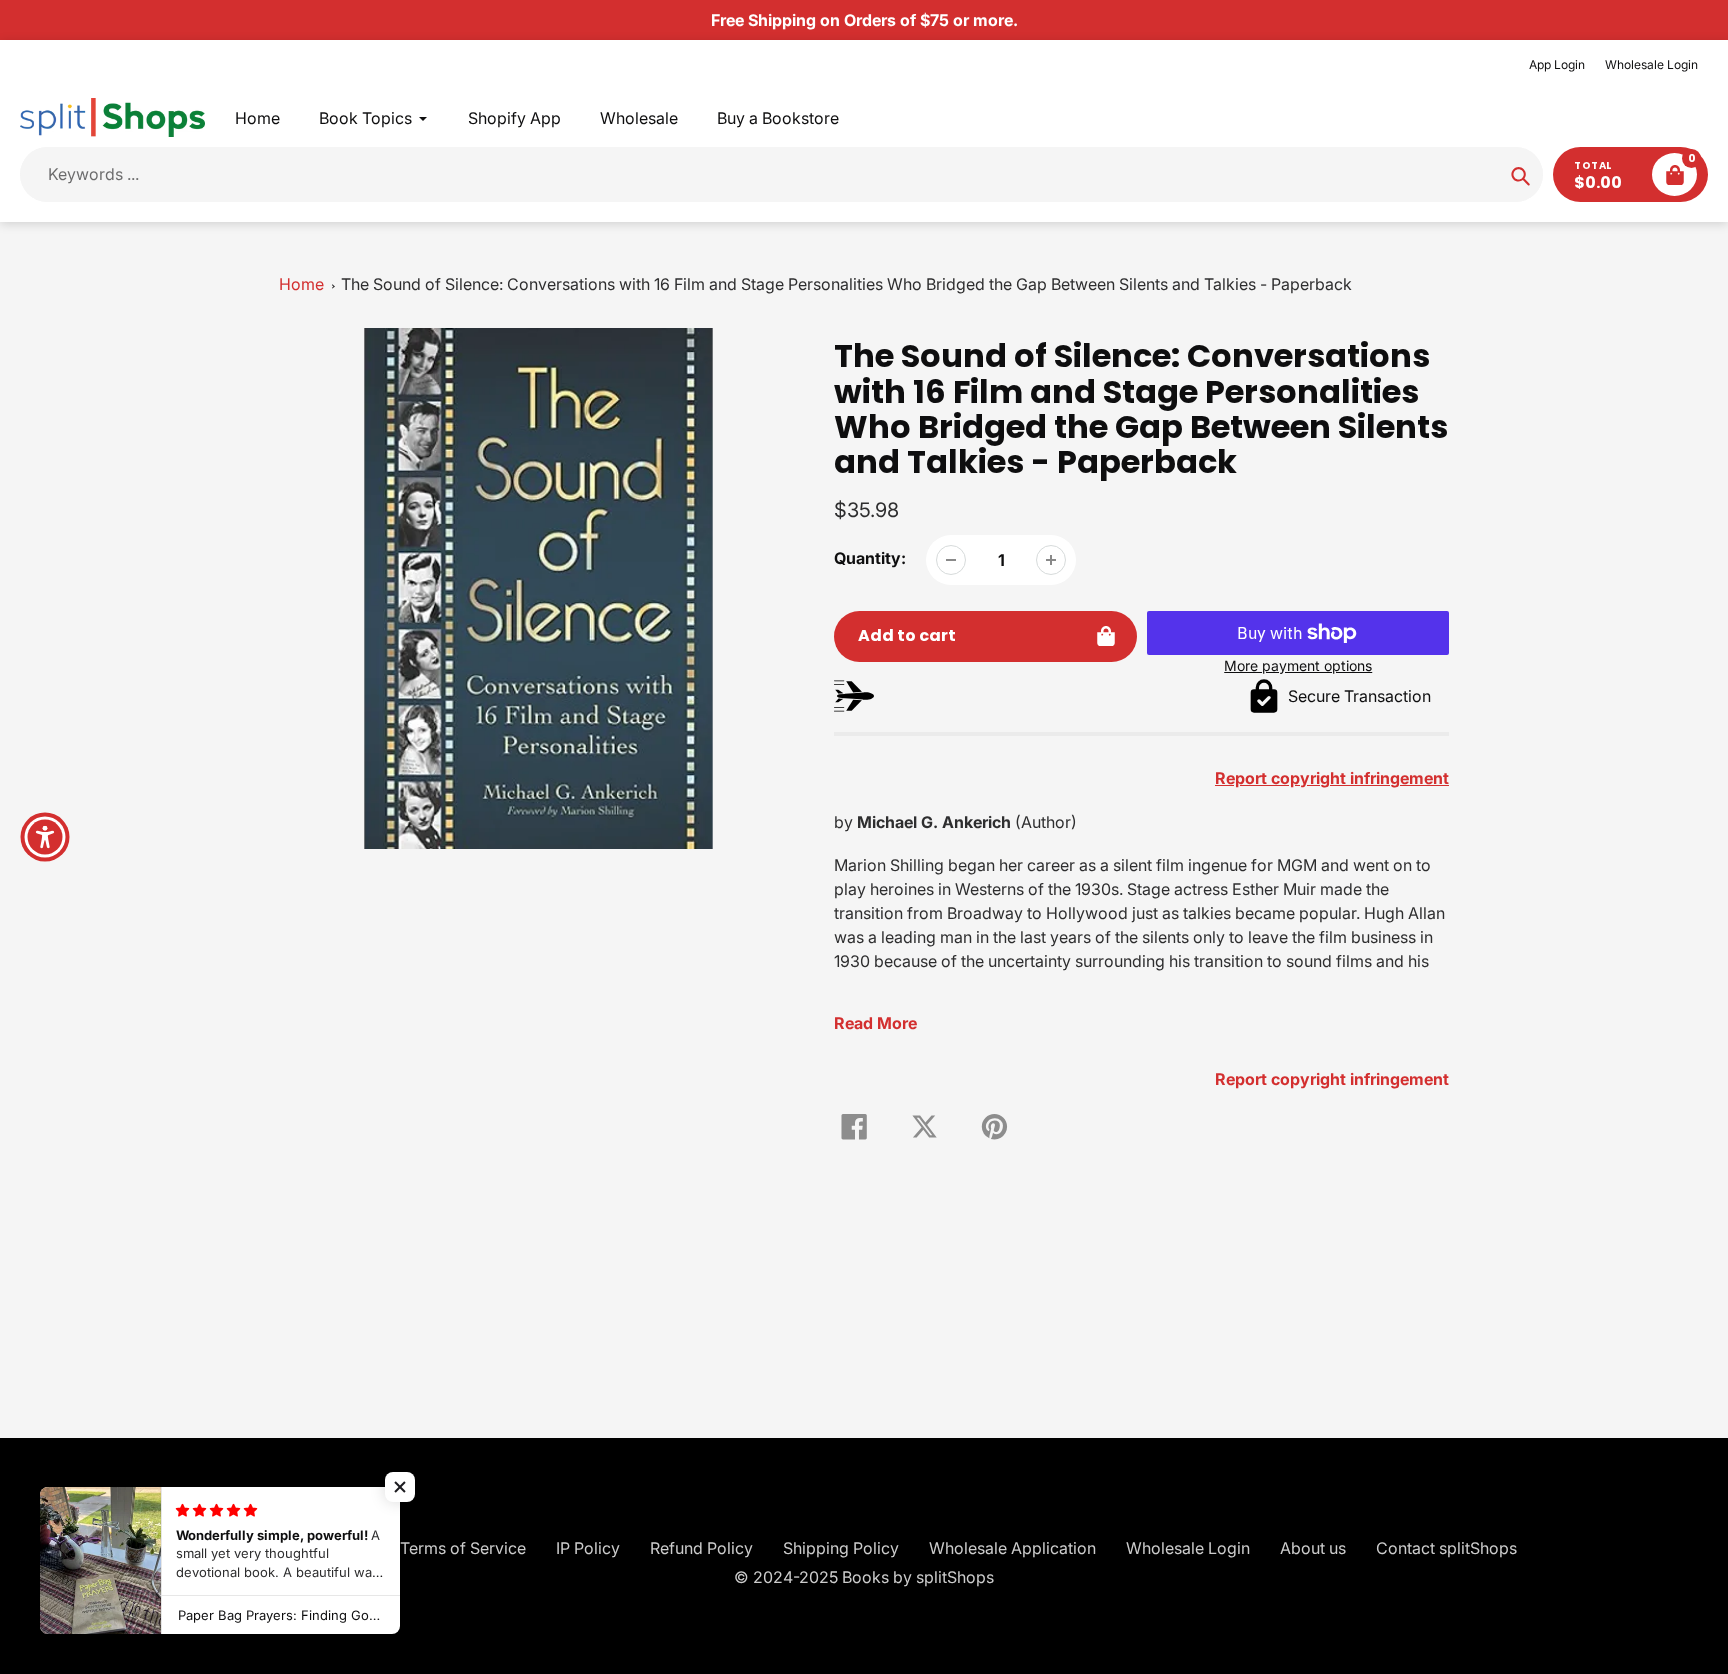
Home (301, 284)
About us (1313, 1548)
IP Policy (588, 1548)
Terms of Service (463, 1548)
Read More (875, 1023)
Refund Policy (701, 1548)
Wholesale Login (1651, 64)
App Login (1557, 64)
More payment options (1298, 665)
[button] (400, 1487)
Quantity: (870, 558)
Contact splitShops (1446, 1548)
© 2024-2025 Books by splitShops (864, 1577)
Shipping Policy (841, 1548)
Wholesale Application (1012, 1548)
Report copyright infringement (1332, 1079)
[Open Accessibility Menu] (45, 837)
